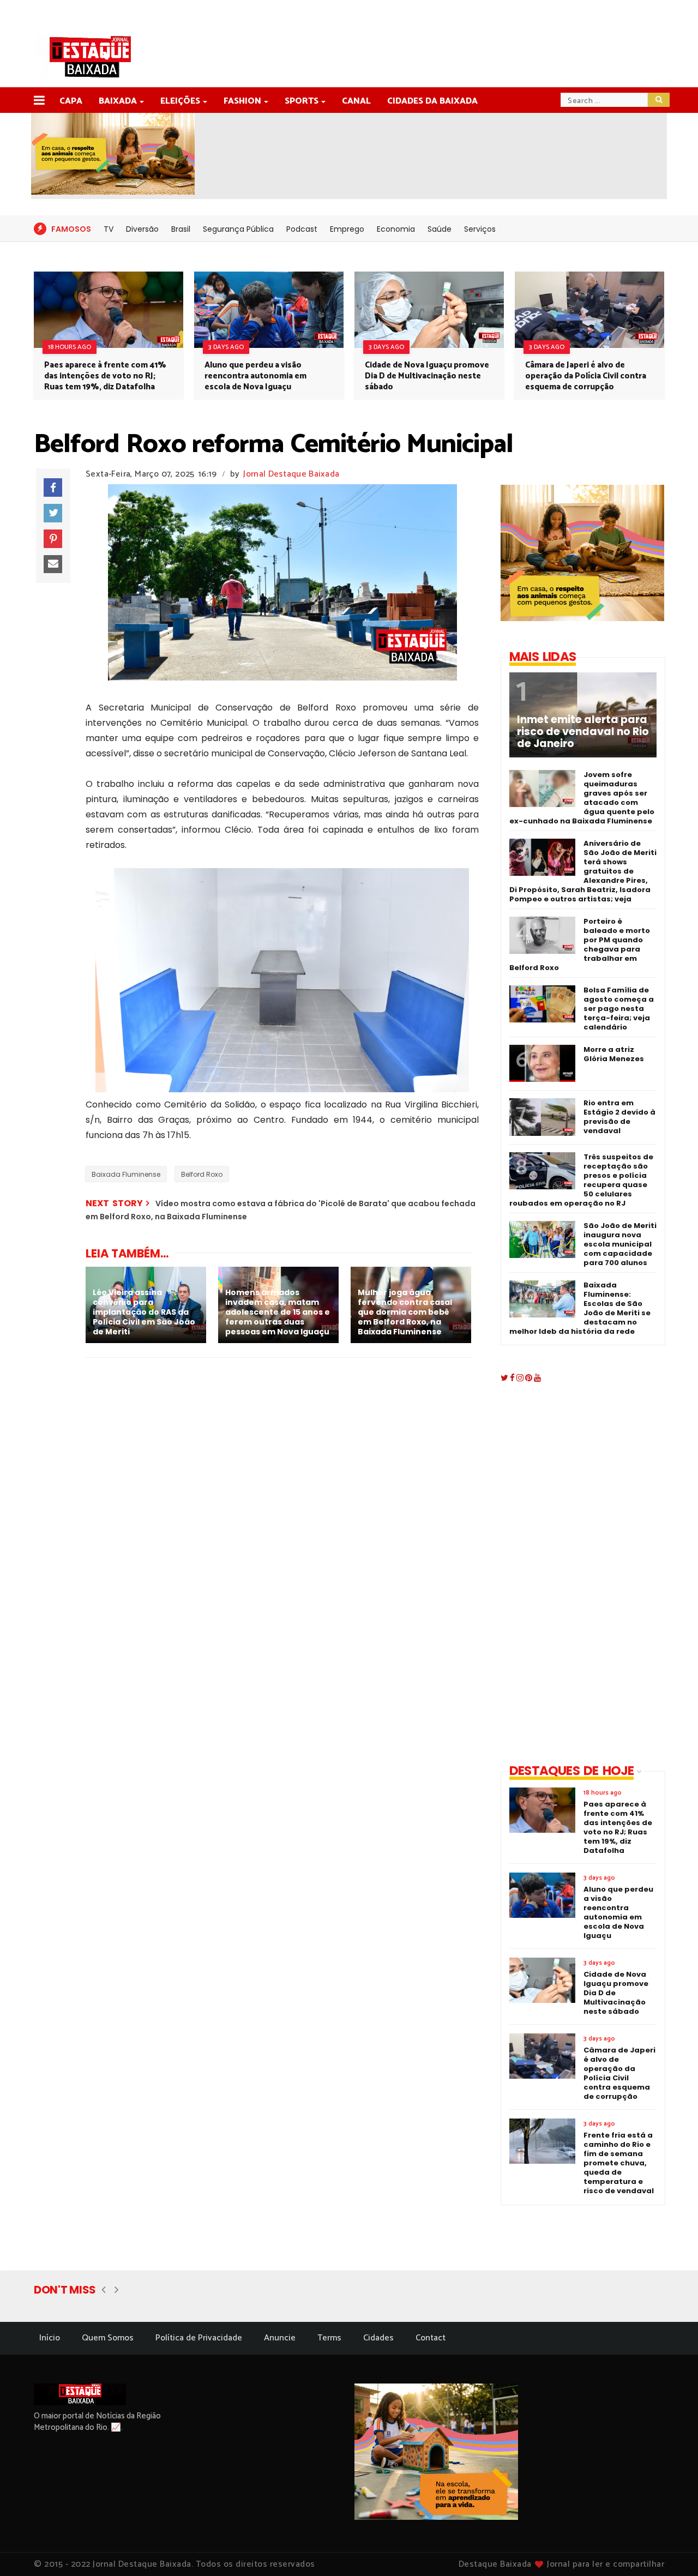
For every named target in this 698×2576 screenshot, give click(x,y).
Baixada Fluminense (126, 1174)
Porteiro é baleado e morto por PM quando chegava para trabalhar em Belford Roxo (580, 944)
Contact (431, 2338)
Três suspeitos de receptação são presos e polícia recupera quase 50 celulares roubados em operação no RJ (581, 1180)
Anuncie (280, 2338)
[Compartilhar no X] (53, 513)
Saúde (440, 229)
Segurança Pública (238, 229)
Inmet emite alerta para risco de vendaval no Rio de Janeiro (583, 732)
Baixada (118, 101)
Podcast (302, 229)
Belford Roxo (202, 1174)
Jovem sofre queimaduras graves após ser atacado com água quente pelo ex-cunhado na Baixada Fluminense (582, 798)
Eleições (180, 101)
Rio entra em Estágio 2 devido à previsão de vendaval (619, 1117)
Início (50, 2338)
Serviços (480, 229)
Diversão (142, 229)
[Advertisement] (574, 1575)
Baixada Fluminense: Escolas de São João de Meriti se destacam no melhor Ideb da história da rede (580, 1308)
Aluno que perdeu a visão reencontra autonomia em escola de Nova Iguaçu (255, 376)
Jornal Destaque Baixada (291, 474)
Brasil (181, 229)
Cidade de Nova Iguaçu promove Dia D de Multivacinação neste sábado (427, 376)
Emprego (347, 229)
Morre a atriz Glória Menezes (614, 1054)
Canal (356, 101)
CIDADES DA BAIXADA (432, 101)
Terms (329, 2338)
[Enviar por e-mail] (53, 564)
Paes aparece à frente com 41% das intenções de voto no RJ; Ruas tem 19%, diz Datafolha (105, 376)
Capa (71, 101)
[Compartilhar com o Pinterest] (53, 539)
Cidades (378, 2338)
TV (109, 229)
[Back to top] (671, 2550)
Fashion (242, 101)
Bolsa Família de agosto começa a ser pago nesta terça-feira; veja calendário (619, 1009)
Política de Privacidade (199, 2338)
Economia (396, 229)
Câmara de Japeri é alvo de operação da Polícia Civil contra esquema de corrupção (586, 376)
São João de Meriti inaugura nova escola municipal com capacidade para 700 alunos (620, 1244)
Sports (302, 101)
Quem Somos (108, 2338)
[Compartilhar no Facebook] (53, 487)
